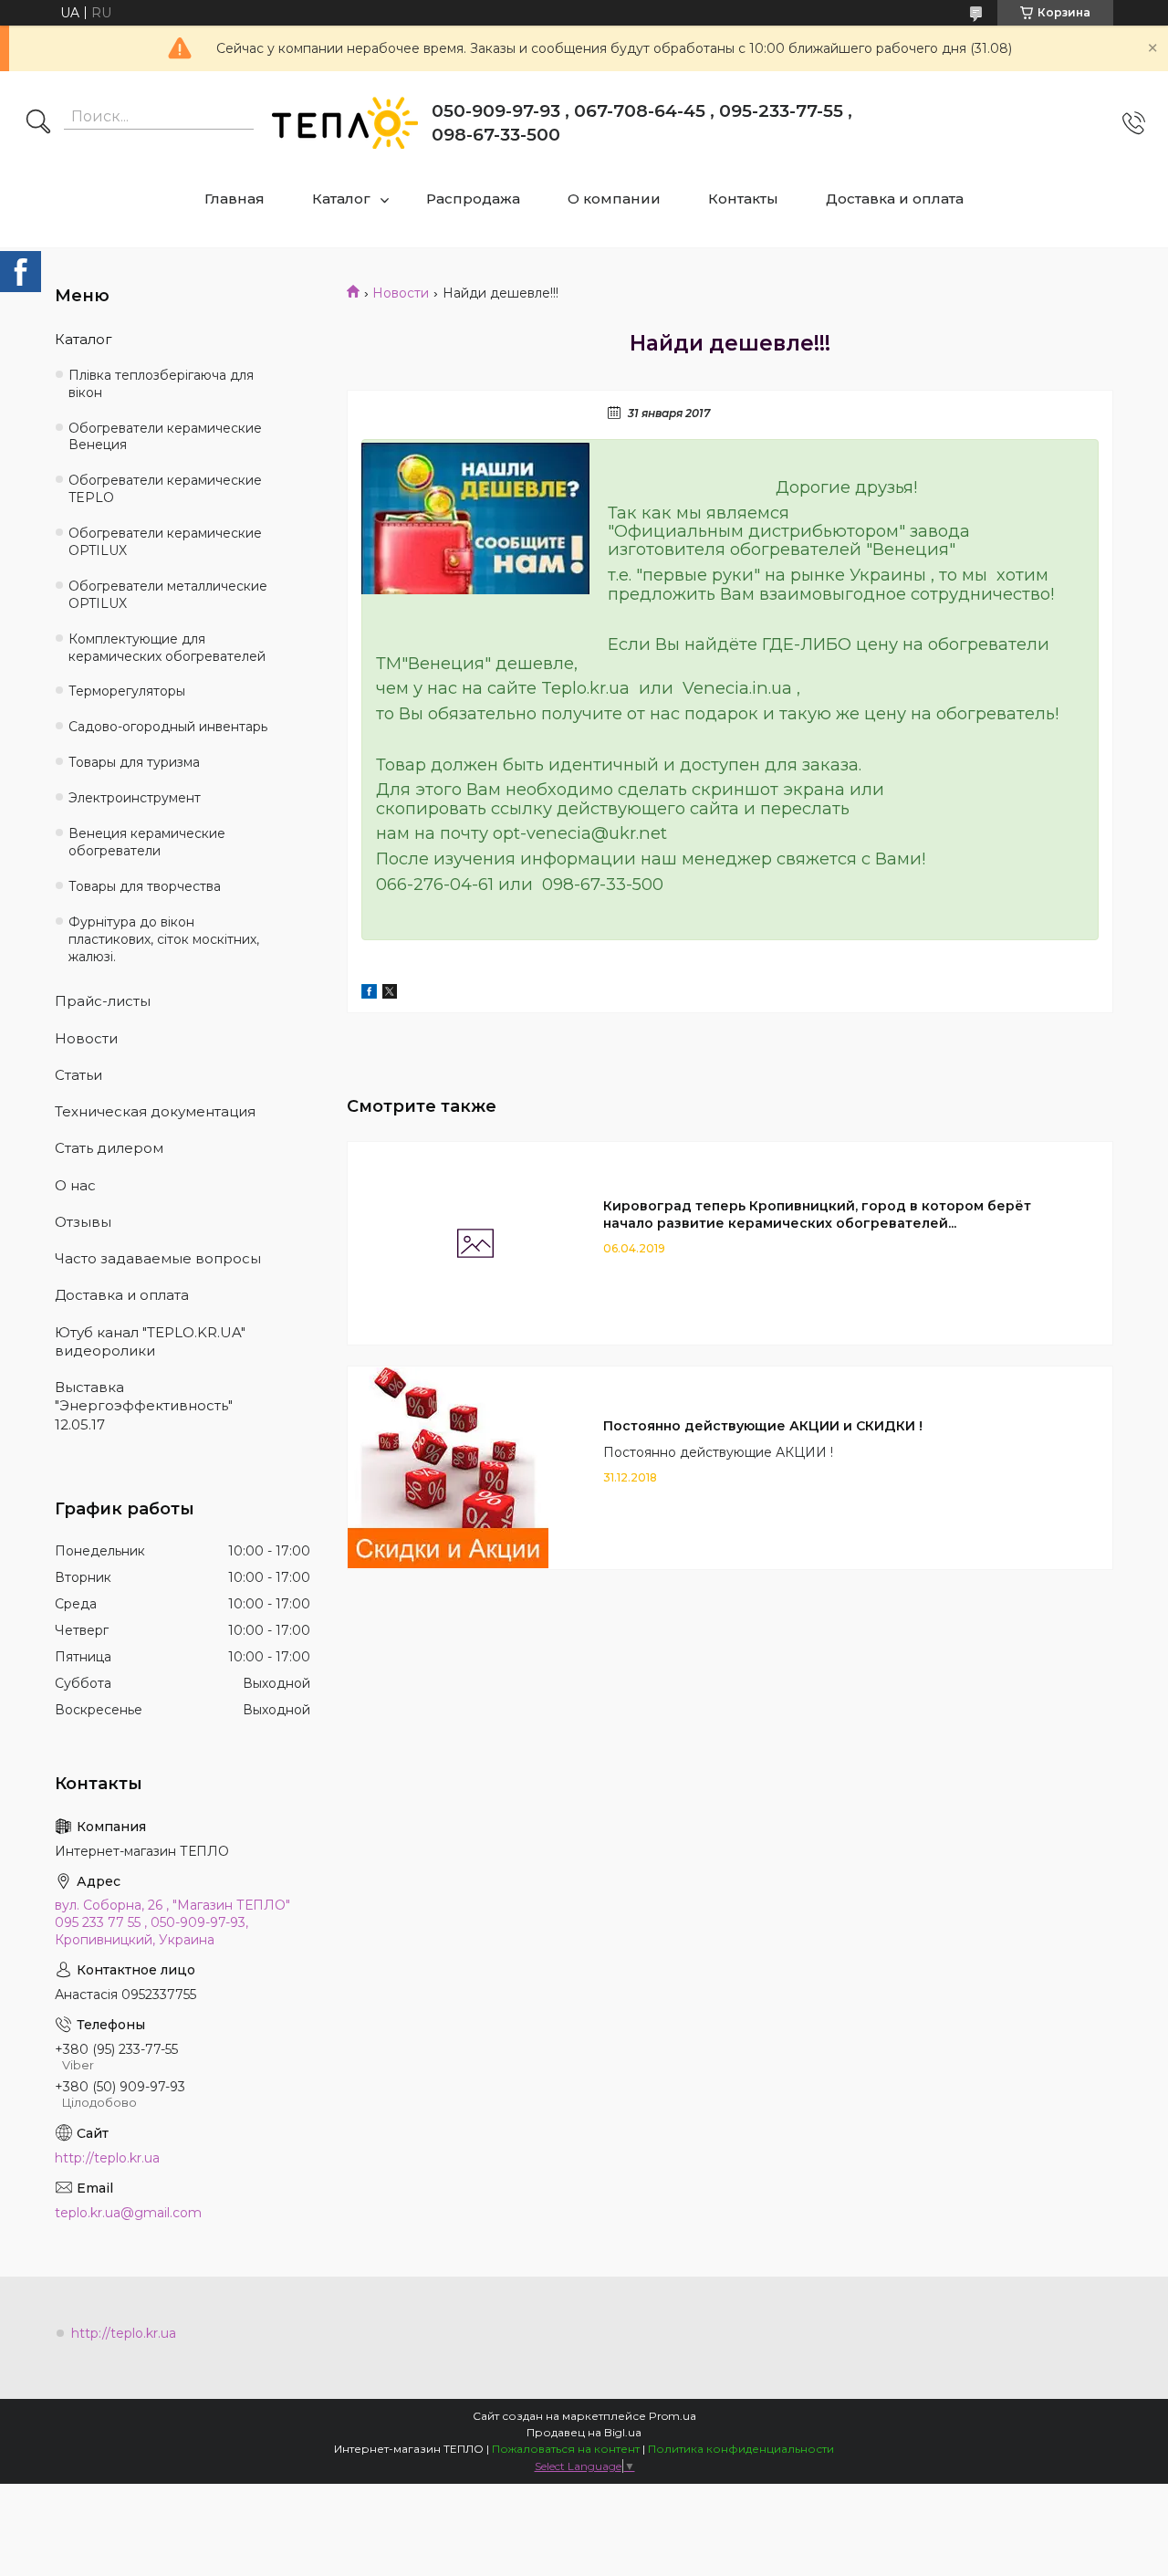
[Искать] (38, 123)
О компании (614, 199)
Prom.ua (673, 2416)
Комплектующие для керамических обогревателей (167, 648)
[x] (390, 994)
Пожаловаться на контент (566, 2449)
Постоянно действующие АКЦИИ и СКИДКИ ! (763, 1426)
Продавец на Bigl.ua (584, 2432)
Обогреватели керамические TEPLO (165, 489)
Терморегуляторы (127, 691)
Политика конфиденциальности (741, 2449)
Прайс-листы (103, 1001)
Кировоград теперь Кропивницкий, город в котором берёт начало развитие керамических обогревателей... (817, 1215)
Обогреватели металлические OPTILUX (168, 595)
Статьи (78, 1075)
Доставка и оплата (895, 199)
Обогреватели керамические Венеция (165, 437)
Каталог (341, 199)
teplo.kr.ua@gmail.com (128, 2213)
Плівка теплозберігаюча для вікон (161, 384)
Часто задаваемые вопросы (158, 1258)
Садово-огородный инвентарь (168, 727)
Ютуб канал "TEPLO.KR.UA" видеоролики (150, 1341)
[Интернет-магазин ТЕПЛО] (345, 123)
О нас (75, 1185)
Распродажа (473, 199)
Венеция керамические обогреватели (147, 842)
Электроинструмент (135, 798)
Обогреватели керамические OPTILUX (165, 542)
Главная (235, 199)
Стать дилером (109, 1148)
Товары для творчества (145, 886)
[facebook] (369, 994)
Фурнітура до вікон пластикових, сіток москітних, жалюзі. (164, 939)
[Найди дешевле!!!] (475, 518)
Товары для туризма (134, 762)
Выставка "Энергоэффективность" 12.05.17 (144, 1406)
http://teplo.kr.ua (107, 2158)
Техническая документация (155, 1111)
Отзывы (83, 1222)
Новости (401, 293)
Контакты (743, 199)
